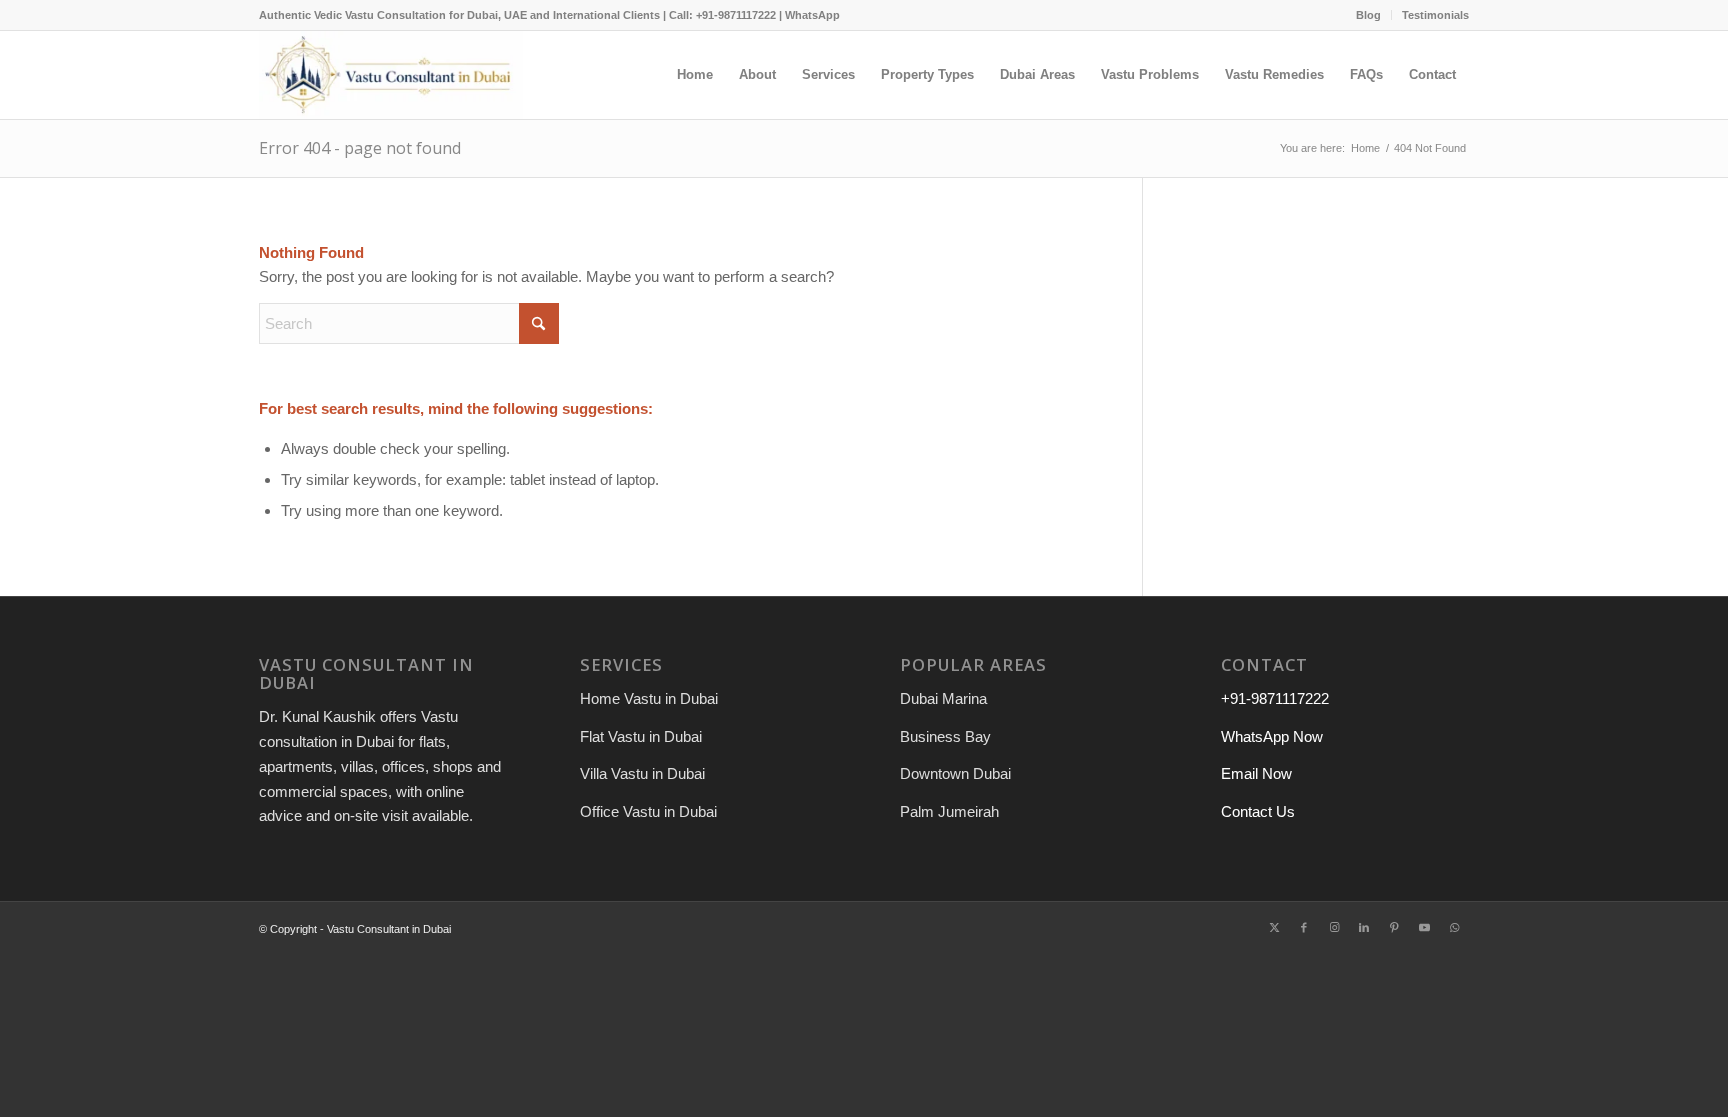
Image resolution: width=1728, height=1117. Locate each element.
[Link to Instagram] (1334, 927)
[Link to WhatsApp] (1454, 927)
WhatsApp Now (1272, 736)
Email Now (1256, 773)
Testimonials (1435, 15)
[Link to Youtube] (1424, 927)
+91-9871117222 (1275, 698)
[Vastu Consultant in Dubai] (391, 75)
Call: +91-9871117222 (722, 15)
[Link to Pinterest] (1394, 927)
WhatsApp (812, 15)
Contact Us (1258, 811)
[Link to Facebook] (1304, 927)
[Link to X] (1274, 927)
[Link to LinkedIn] (1364, 927)
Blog (1368, 15)
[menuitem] (1369, 15)
